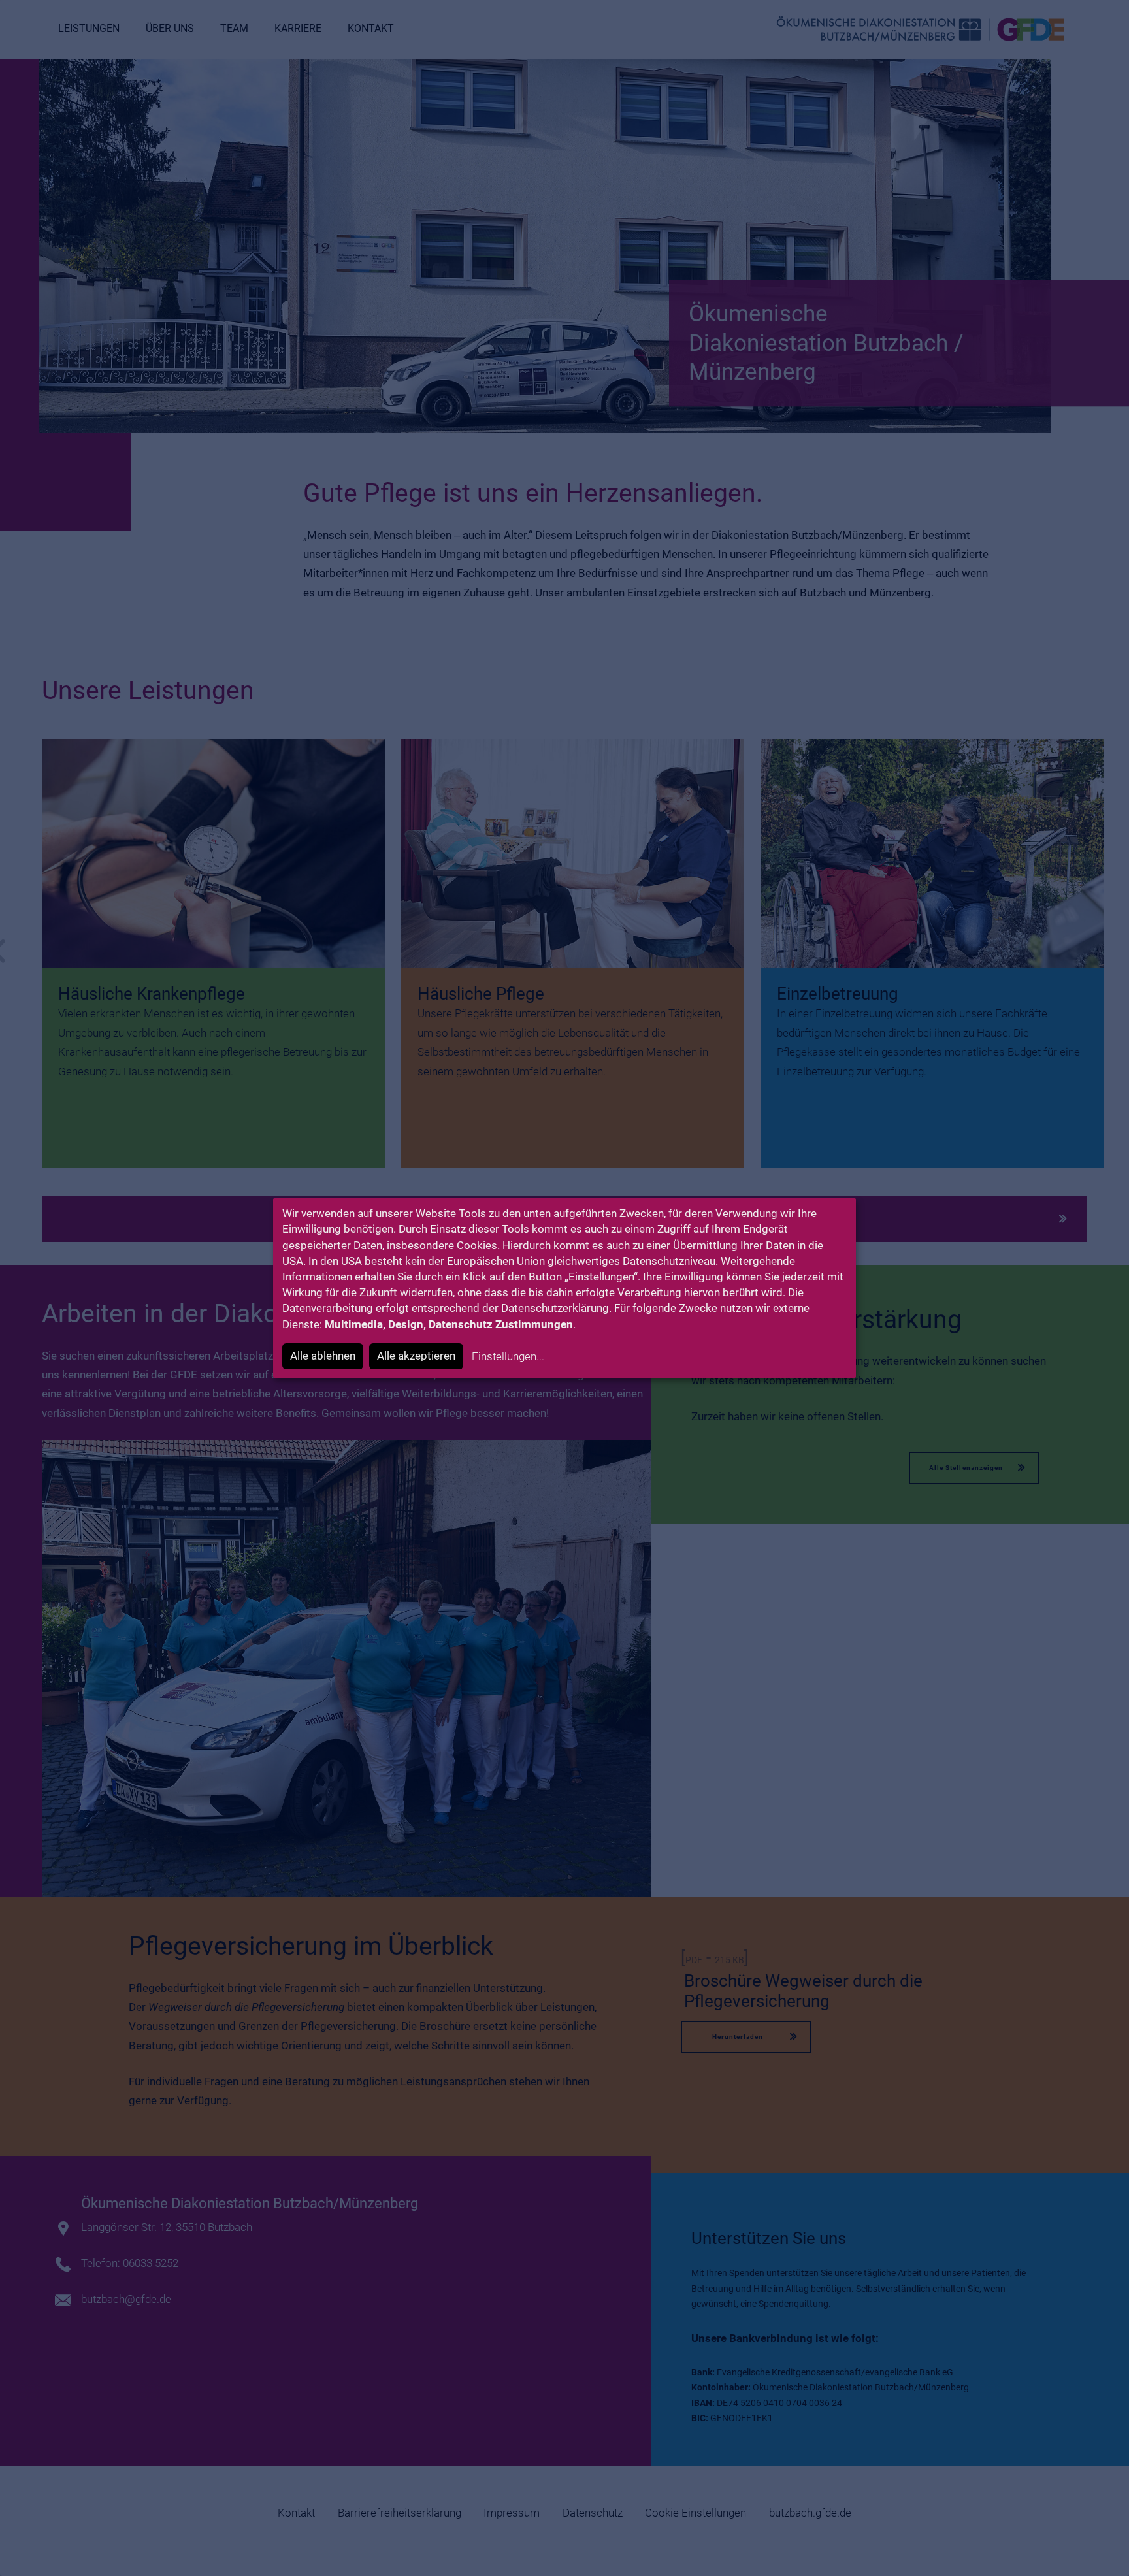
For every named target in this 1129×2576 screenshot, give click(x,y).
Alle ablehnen (323, 1356)
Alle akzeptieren (416, 1356)
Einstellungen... (508, 1356)
